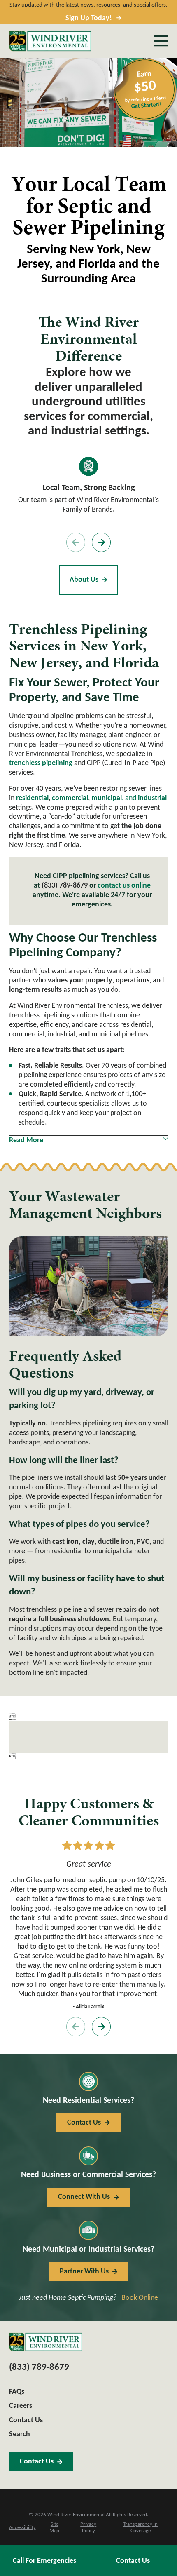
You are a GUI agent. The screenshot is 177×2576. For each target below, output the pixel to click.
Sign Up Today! (89, 18)
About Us (84, 580)
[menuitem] (22, 2528)
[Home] (50, 41)
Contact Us (133, 2561)
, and (129, 798)
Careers (21, 2406)
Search (20, 2434)
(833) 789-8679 (65, 886)
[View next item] (101, 542)
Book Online (140, 2298)
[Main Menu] (161, 41)
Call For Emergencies (44, 2561)
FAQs (17, 2392)
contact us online (124, 886)
